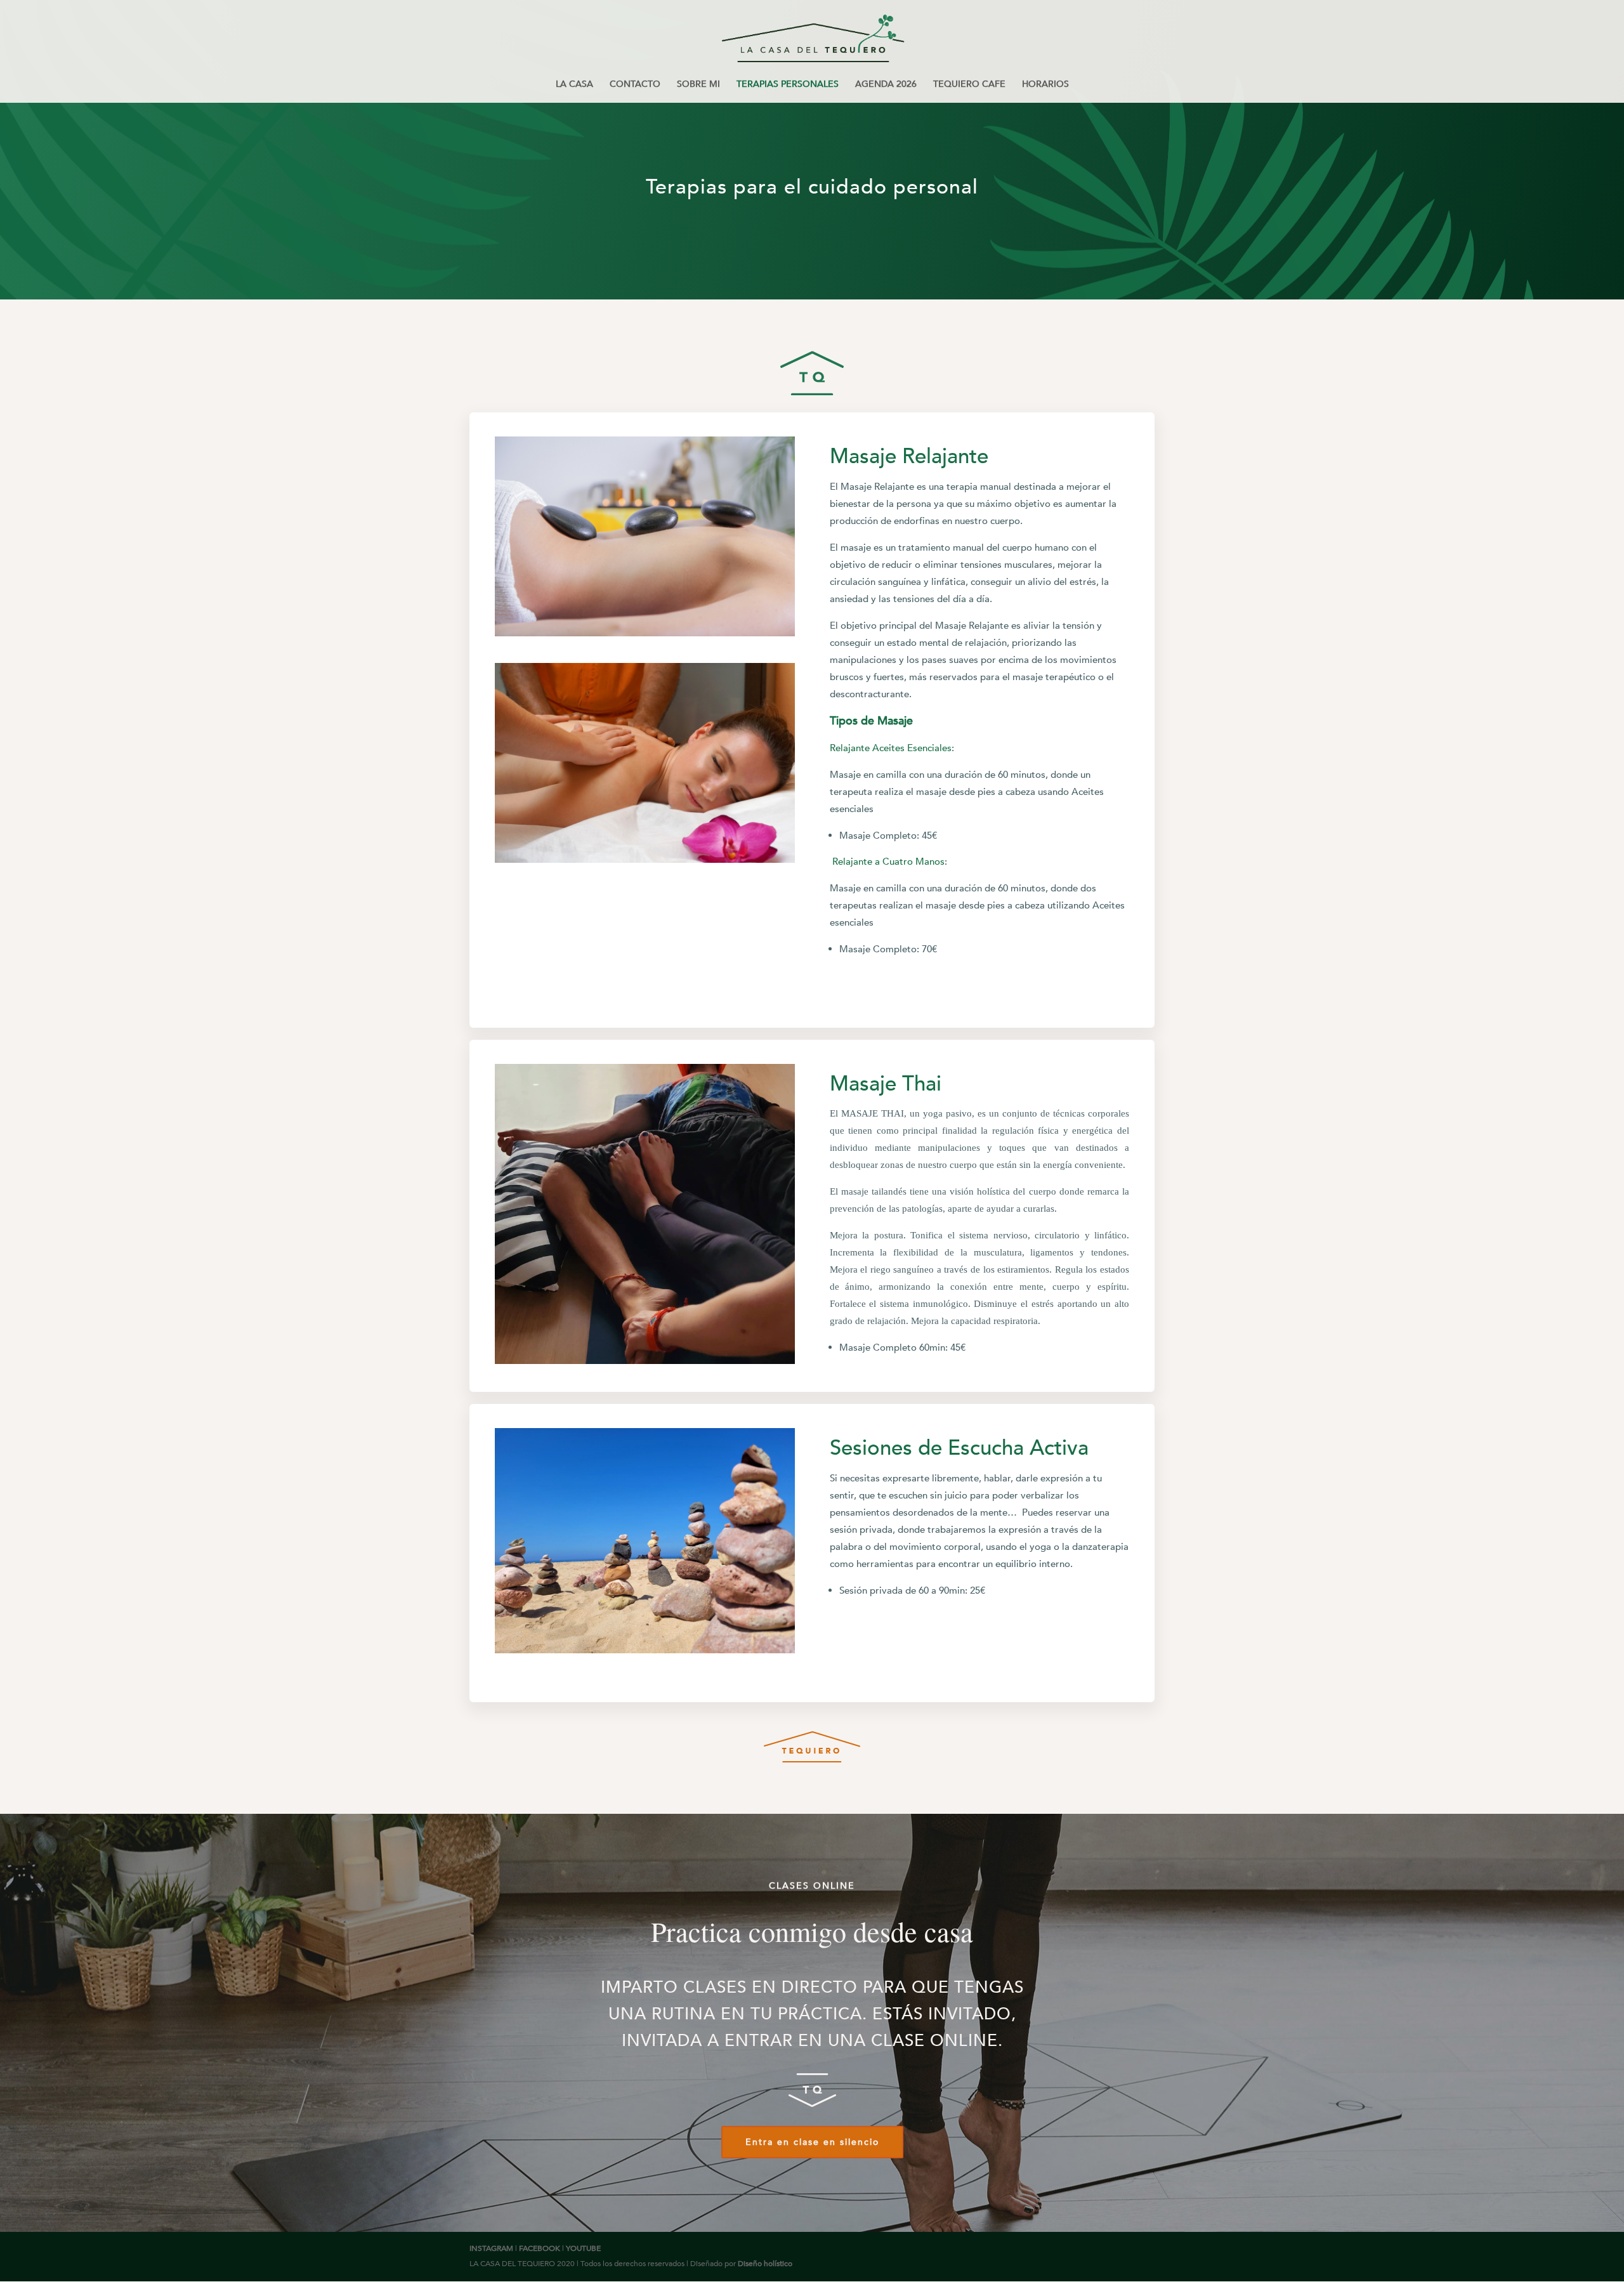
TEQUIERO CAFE (969, 85)
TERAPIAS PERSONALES (788, 85)
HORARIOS (1045, 85)
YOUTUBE (583, 2248)
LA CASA (574, 85)
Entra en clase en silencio (812, 2142)
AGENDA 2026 (886, 85)
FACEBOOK (540, 2248)
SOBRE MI (698, 85)
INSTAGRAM (491, 2248)
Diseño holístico (765, 2264)
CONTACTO (635, 85)
